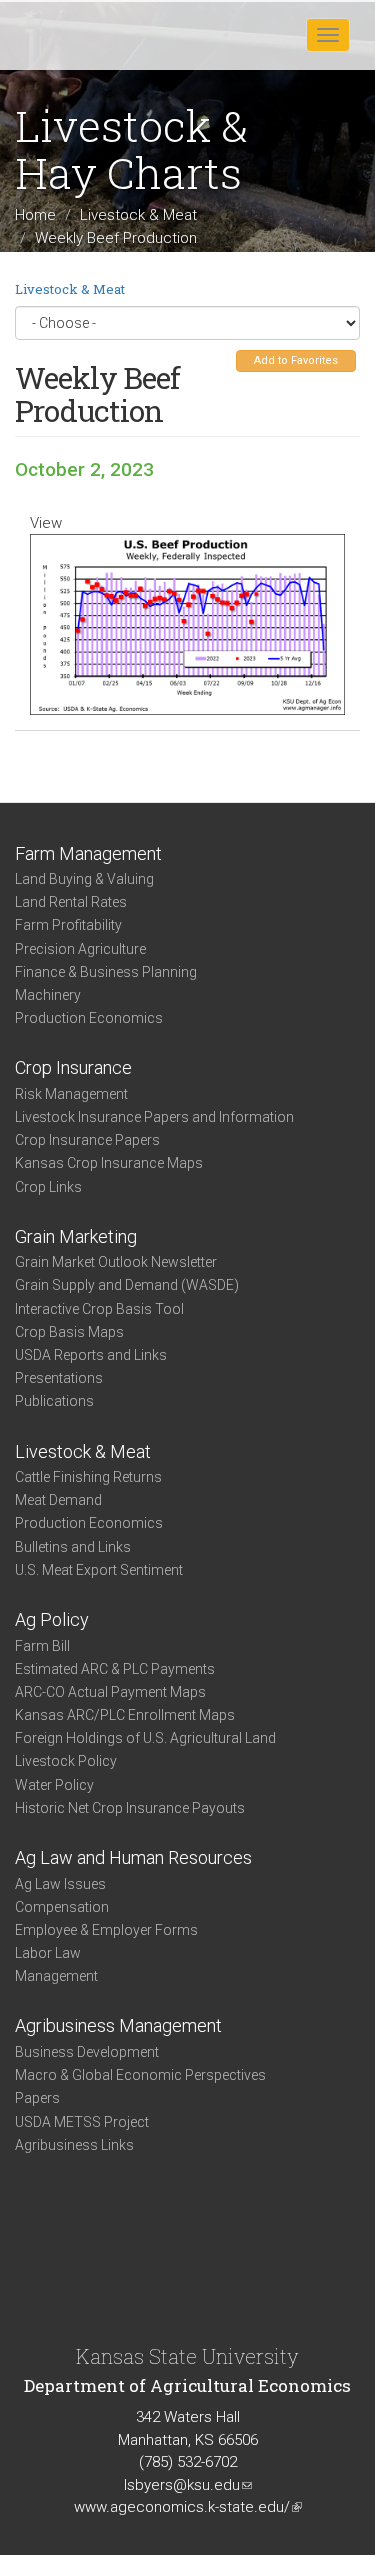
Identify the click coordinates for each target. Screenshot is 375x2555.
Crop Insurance (73, 1067)
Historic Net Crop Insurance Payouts (130, 1808)
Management (56, 1976)
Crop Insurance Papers (87, 1140)
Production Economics (89, 1018)
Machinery (48, 995)
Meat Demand (58, 1500)
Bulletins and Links (73, 1547)
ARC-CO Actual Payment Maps (110, 1692)
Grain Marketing (76, 1236)
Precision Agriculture (80, 949)
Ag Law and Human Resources (133, 1857)
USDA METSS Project (82, 2122)
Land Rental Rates (71, 902)
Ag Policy (52, 1619)
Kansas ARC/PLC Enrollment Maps (125, 1715)
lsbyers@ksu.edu (188, 2485)
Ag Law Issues (60, 1884)
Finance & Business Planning (106, 972)
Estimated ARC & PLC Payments (115, 1669)
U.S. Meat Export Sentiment (99, 1570)
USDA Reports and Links (91, 1355)
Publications (54, 1401)
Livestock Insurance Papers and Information (154, 1117)
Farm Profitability (68, 925)
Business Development (87, 2052)
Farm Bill (42, 1646)
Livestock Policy (66, 1761)
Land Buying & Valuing (84, 879)
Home (35, 215)
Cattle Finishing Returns (88, 1477)
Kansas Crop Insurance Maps (109, 1163)
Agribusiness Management (118, 2025)
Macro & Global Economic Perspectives (140, 2075)
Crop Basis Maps (69, 1332)
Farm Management (88, 853)
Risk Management (71, 1094)
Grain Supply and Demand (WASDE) (127, 1285)
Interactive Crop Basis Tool (99, 1309)
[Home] (79, 34)
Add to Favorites (296, 360)
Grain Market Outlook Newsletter (116, 1262)
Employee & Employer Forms (106, 1930)
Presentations (59, 1378)
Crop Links (48, 1187)
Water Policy (54, 1785)
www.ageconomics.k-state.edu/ (188, 2507)
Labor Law (48, 1953)
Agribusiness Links (74, 2145)
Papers (37, 2098)
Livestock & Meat (138, 215)
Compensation (62, 1907)
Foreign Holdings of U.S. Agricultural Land (145, 1738)
